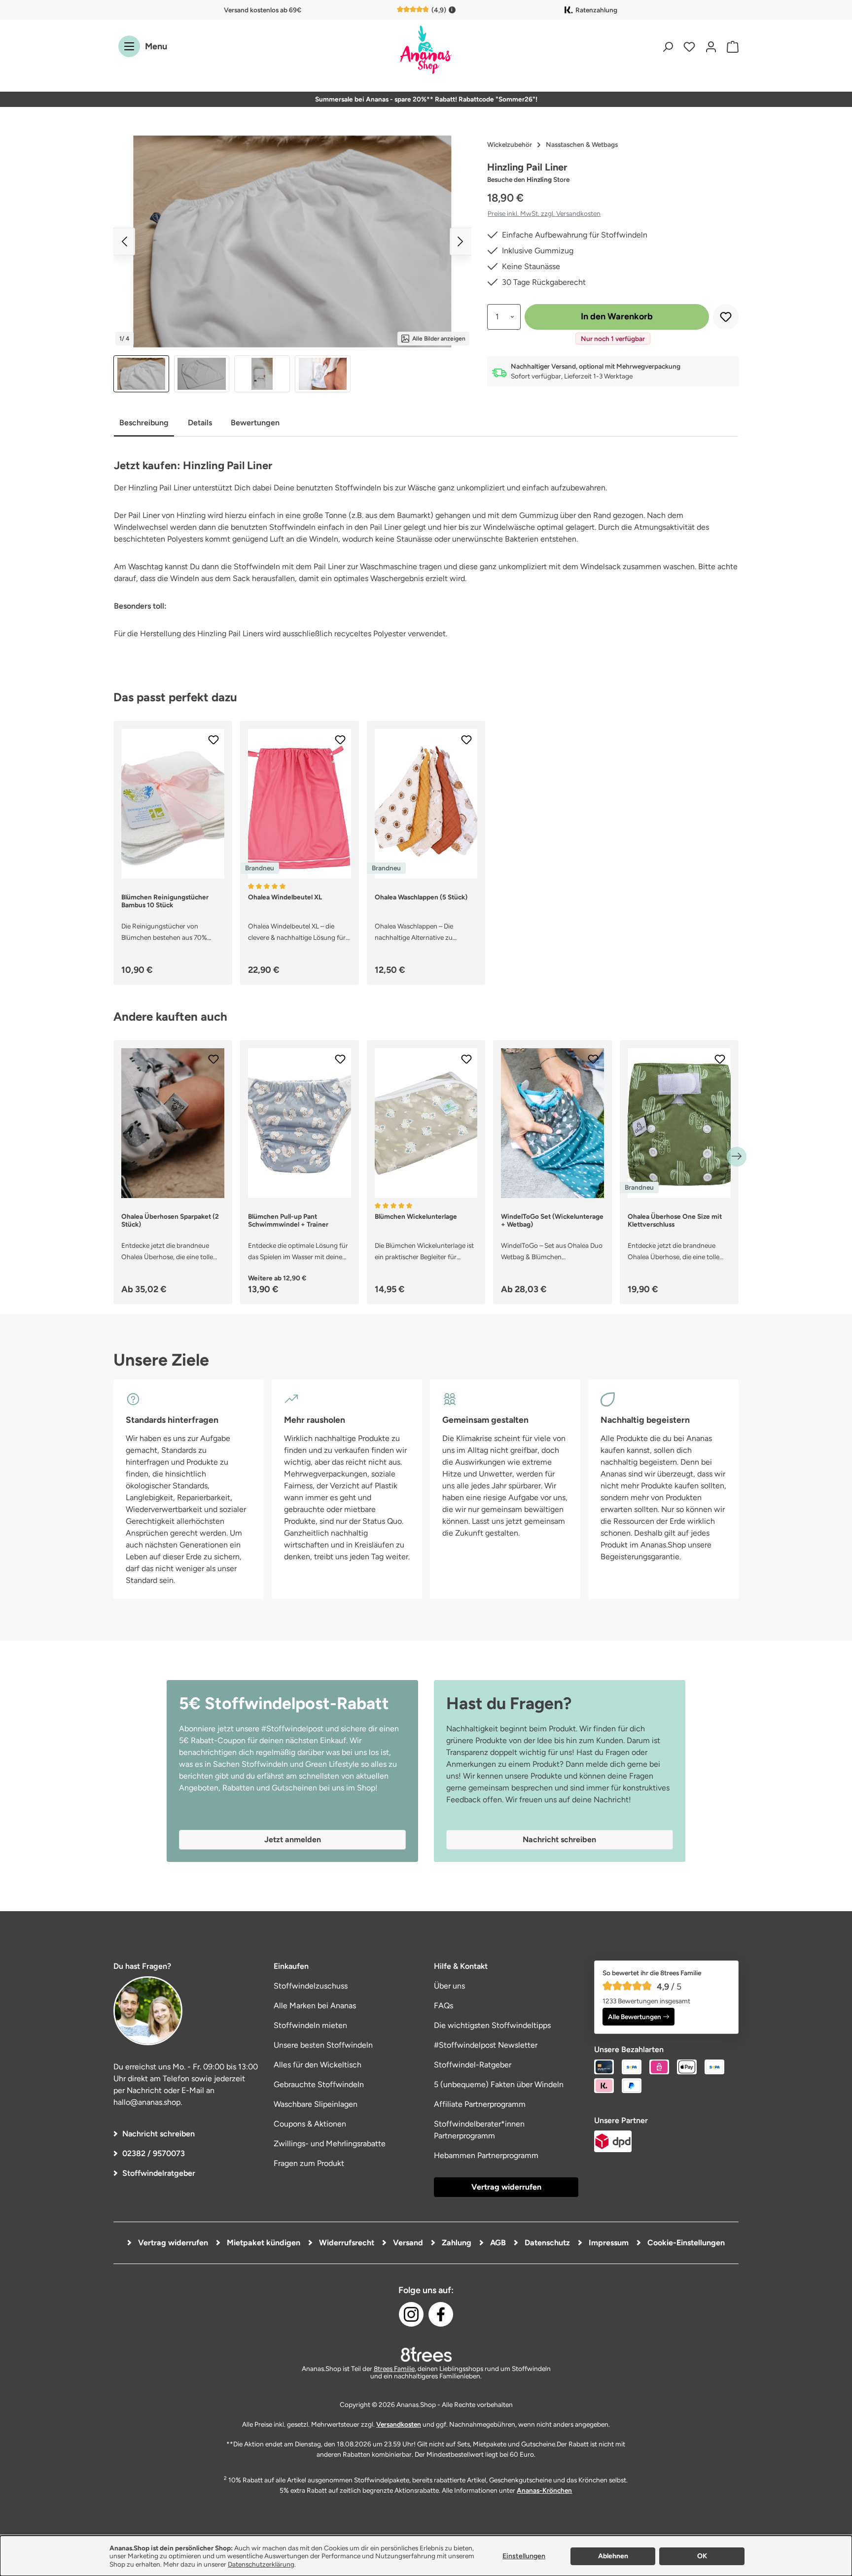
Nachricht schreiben (159, 2134)
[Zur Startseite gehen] (426, 51)
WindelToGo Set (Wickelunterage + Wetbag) (552, 1220)
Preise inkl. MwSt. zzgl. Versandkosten (544, 213)
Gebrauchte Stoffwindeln (319, 2084)
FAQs (444, 2006)
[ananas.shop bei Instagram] (411, 2314)
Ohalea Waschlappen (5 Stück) (421, 897)
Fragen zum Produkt (309, 2163)
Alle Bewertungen (635, 2017)
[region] (292, 264)
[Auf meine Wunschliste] (726, 317)
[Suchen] (668, 47)
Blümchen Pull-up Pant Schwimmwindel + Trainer (288, 1220)
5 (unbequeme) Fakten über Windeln (499, 2084)
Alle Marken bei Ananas (315, 2006)
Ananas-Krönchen (544, 2490)
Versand (407, 2243)
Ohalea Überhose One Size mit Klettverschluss (675, 1220)
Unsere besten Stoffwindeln (323, 2045)
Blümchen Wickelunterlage (416, 1216)
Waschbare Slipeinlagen (316, 2104)
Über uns (449, 1986)
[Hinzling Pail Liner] (292, 241)
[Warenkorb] (730, 47)
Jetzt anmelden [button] (293, 1839)
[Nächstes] (461, 241)
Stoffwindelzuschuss (311, 1986)
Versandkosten (399, 2424)
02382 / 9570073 (154, 2153)
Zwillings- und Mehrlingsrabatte (330, 2144)
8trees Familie (394, 2369)
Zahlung (456, 2243)
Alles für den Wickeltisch (318, 2065)
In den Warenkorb (617, 316)
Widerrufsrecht (346, 2243)
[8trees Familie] (426, 2354)
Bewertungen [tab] (255, 423)
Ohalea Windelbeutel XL (285, 897)
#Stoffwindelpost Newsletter (486, 2045)
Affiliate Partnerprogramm (480, 2104)
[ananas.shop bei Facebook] (441, 2314)
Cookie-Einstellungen (685, 2243)
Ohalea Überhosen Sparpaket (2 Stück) (170, 1220)
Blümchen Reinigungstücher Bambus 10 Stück (165, 901)
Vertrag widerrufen (506, 2187)
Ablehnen (613, 2556)
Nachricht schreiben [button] (559, 1839)
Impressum (608, 2243)
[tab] (144, 424)
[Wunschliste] (689, 47)
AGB (497, 2243)
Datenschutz (546, 2243)
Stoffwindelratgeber (159, 2173)
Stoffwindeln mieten (310, 2025)
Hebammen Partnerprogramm (486, 2155)
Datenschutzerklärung (261, 2564)
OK (702, 2556)
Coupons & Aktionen (310, 2124)
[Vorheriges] (124, 241)
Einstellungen (524, 2556)
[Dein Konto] (711, 47)
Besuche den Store (528, 179)
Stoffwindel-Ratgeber (473, 2065)
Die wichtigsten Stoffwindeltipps (492, 2025)
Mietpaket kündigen (263, 2243)
